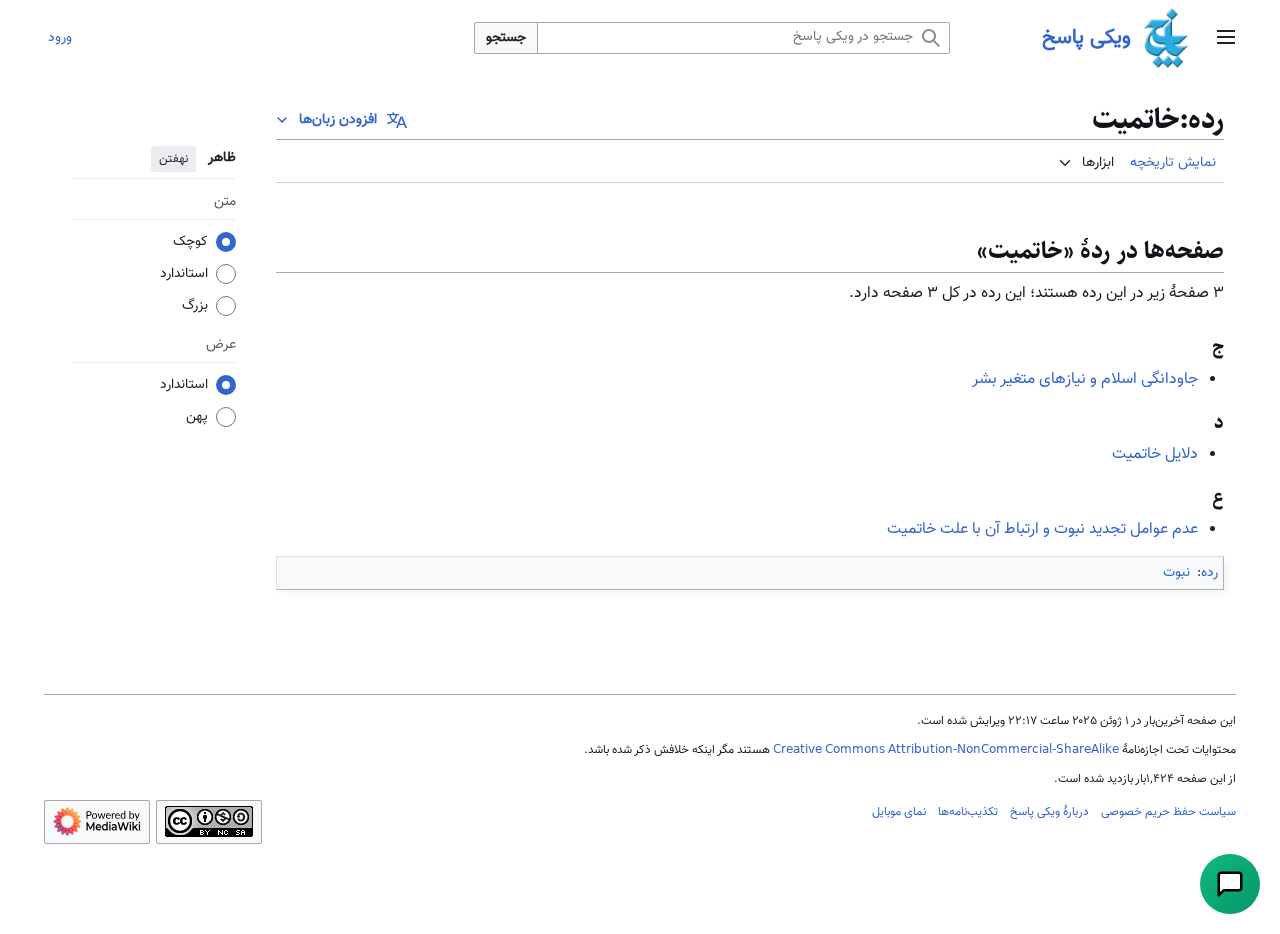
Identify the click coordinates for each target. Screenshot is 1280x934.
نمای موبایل (899, 812)
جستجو (506, 38)
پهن (197, 417)
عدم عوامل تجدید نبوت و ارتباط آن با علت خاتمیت (1042, 529)
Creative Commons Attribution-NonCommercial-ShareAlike (946, 750)
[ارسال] (1230, 884)
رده (1209, 573)
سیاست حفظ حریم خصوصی (1168, 812)
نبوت (1176, 573)
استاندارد (184, 274)
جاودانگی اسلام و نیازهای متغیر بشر (1085, 379)
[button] (1226, 38)
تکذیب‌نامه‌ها (968, 812)
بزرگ (195, 306)
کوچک (190, 242)
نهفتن (173, 159)
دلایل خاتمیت (1155, 454)
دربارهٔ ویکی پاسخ (1049, 812)
